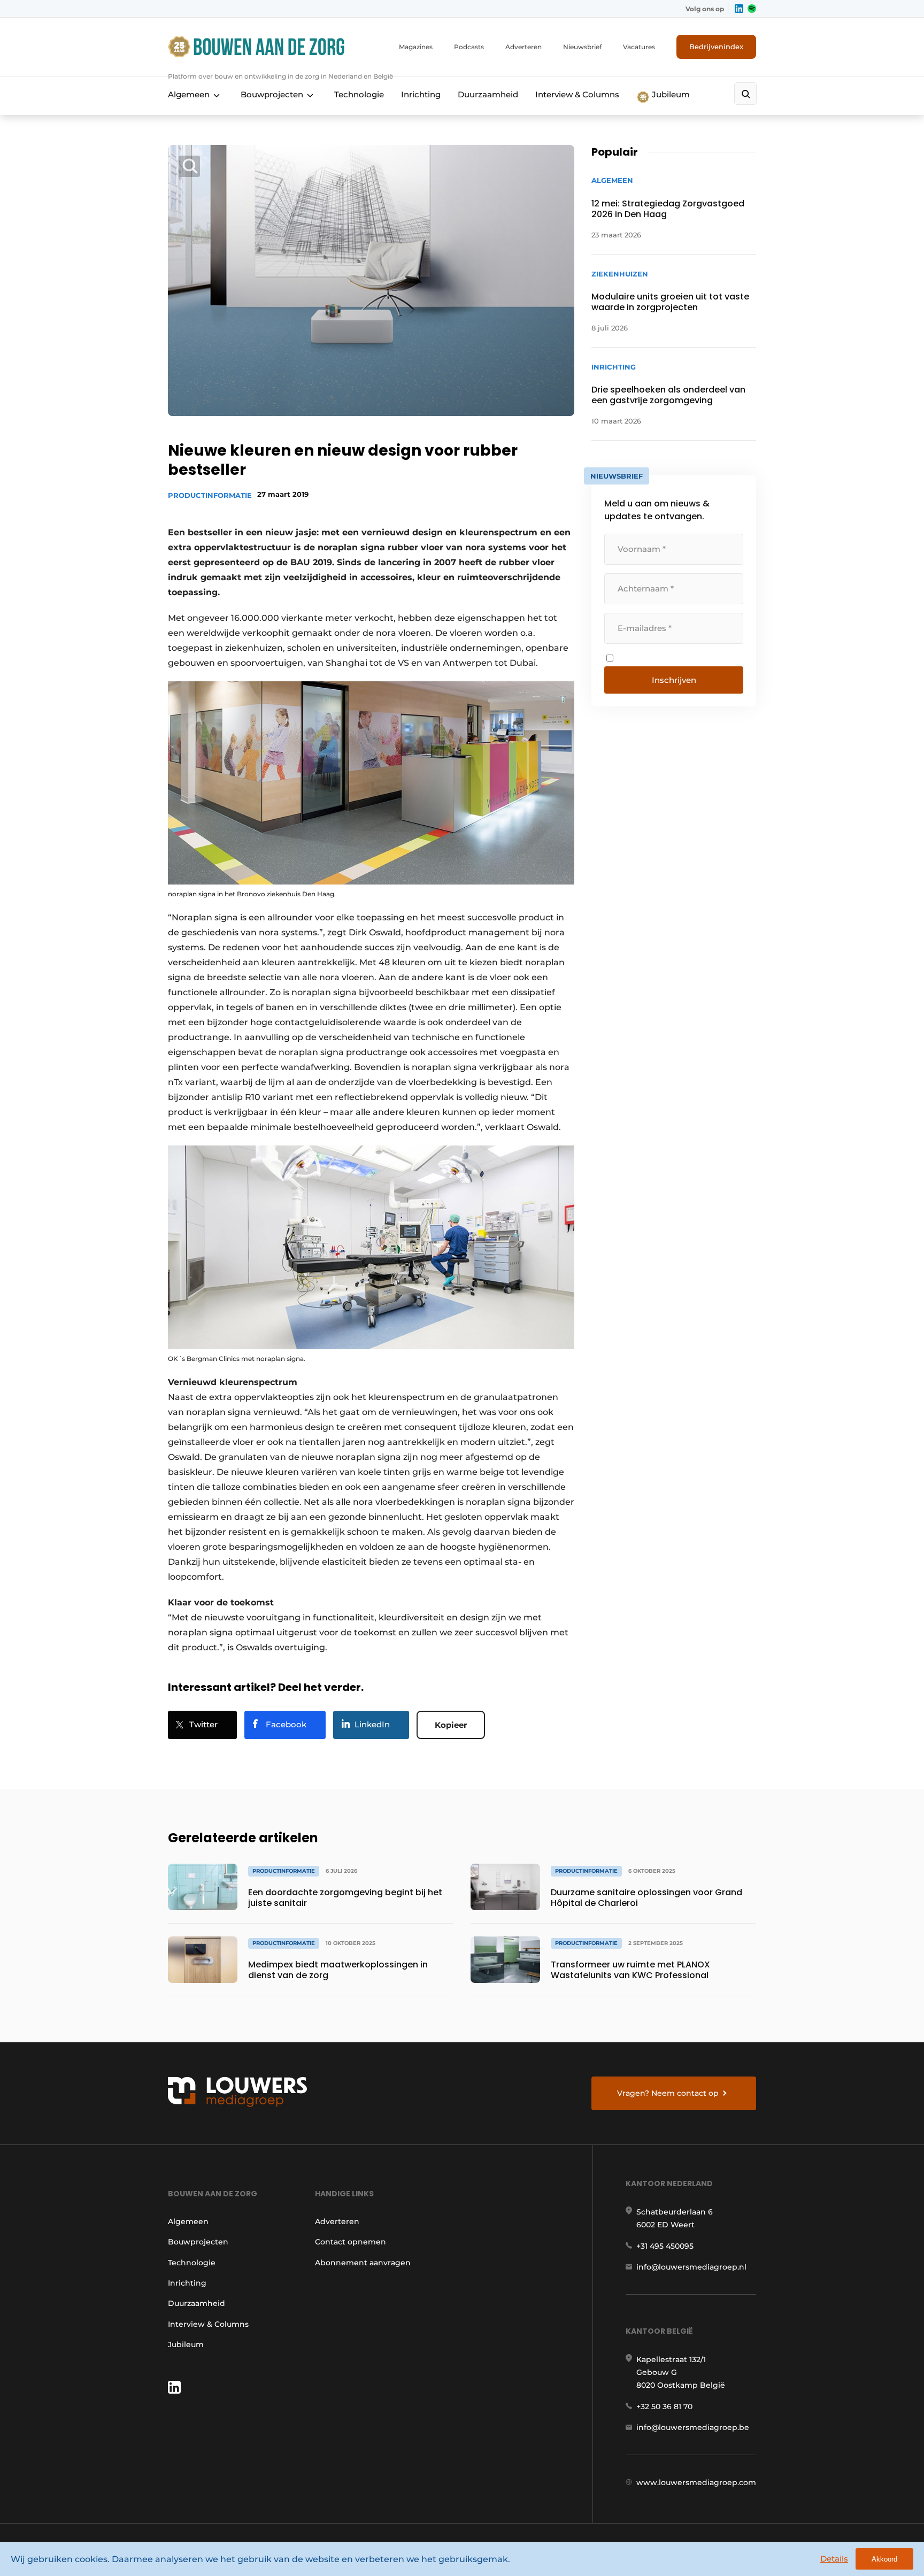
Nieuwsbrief (582, 47)
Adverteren (523, 47)
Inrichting (421, 94)
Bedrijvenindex (716, 47)
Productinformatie (210, 495)
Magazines (416, 47)
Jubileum (670, 94)
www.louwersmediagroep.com (696, 2482)
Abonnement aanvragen (363, 2263)
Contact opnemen (351, 2242)
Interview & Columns (577, 94)
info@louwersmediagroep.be (693, 2427)
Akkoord (884, 2559)
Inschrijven (674, 680)
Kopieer (451, 1725)
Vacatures (639, 47)
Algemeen (189, 94)
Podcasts (469, 47)
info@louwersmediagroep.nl (691, 2267)
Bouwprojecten (272, 94)
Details (834, 2559)
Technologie (359, 94)
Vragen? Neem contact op (668, 2093)
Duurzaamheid (488, 94)
